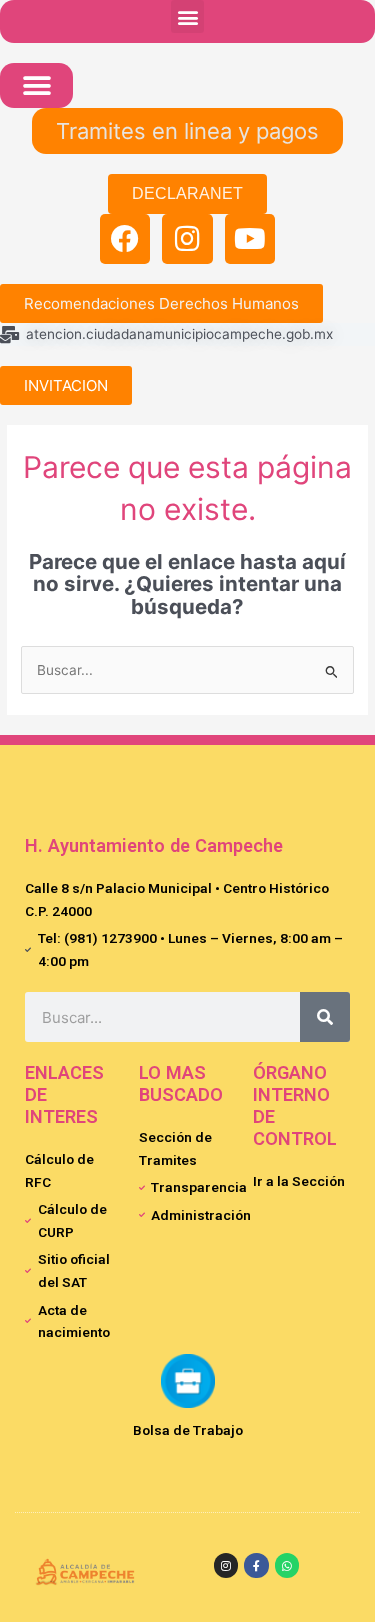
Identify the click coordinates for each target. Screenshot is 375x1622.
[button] (187, 16)
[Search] (325, 1017)
